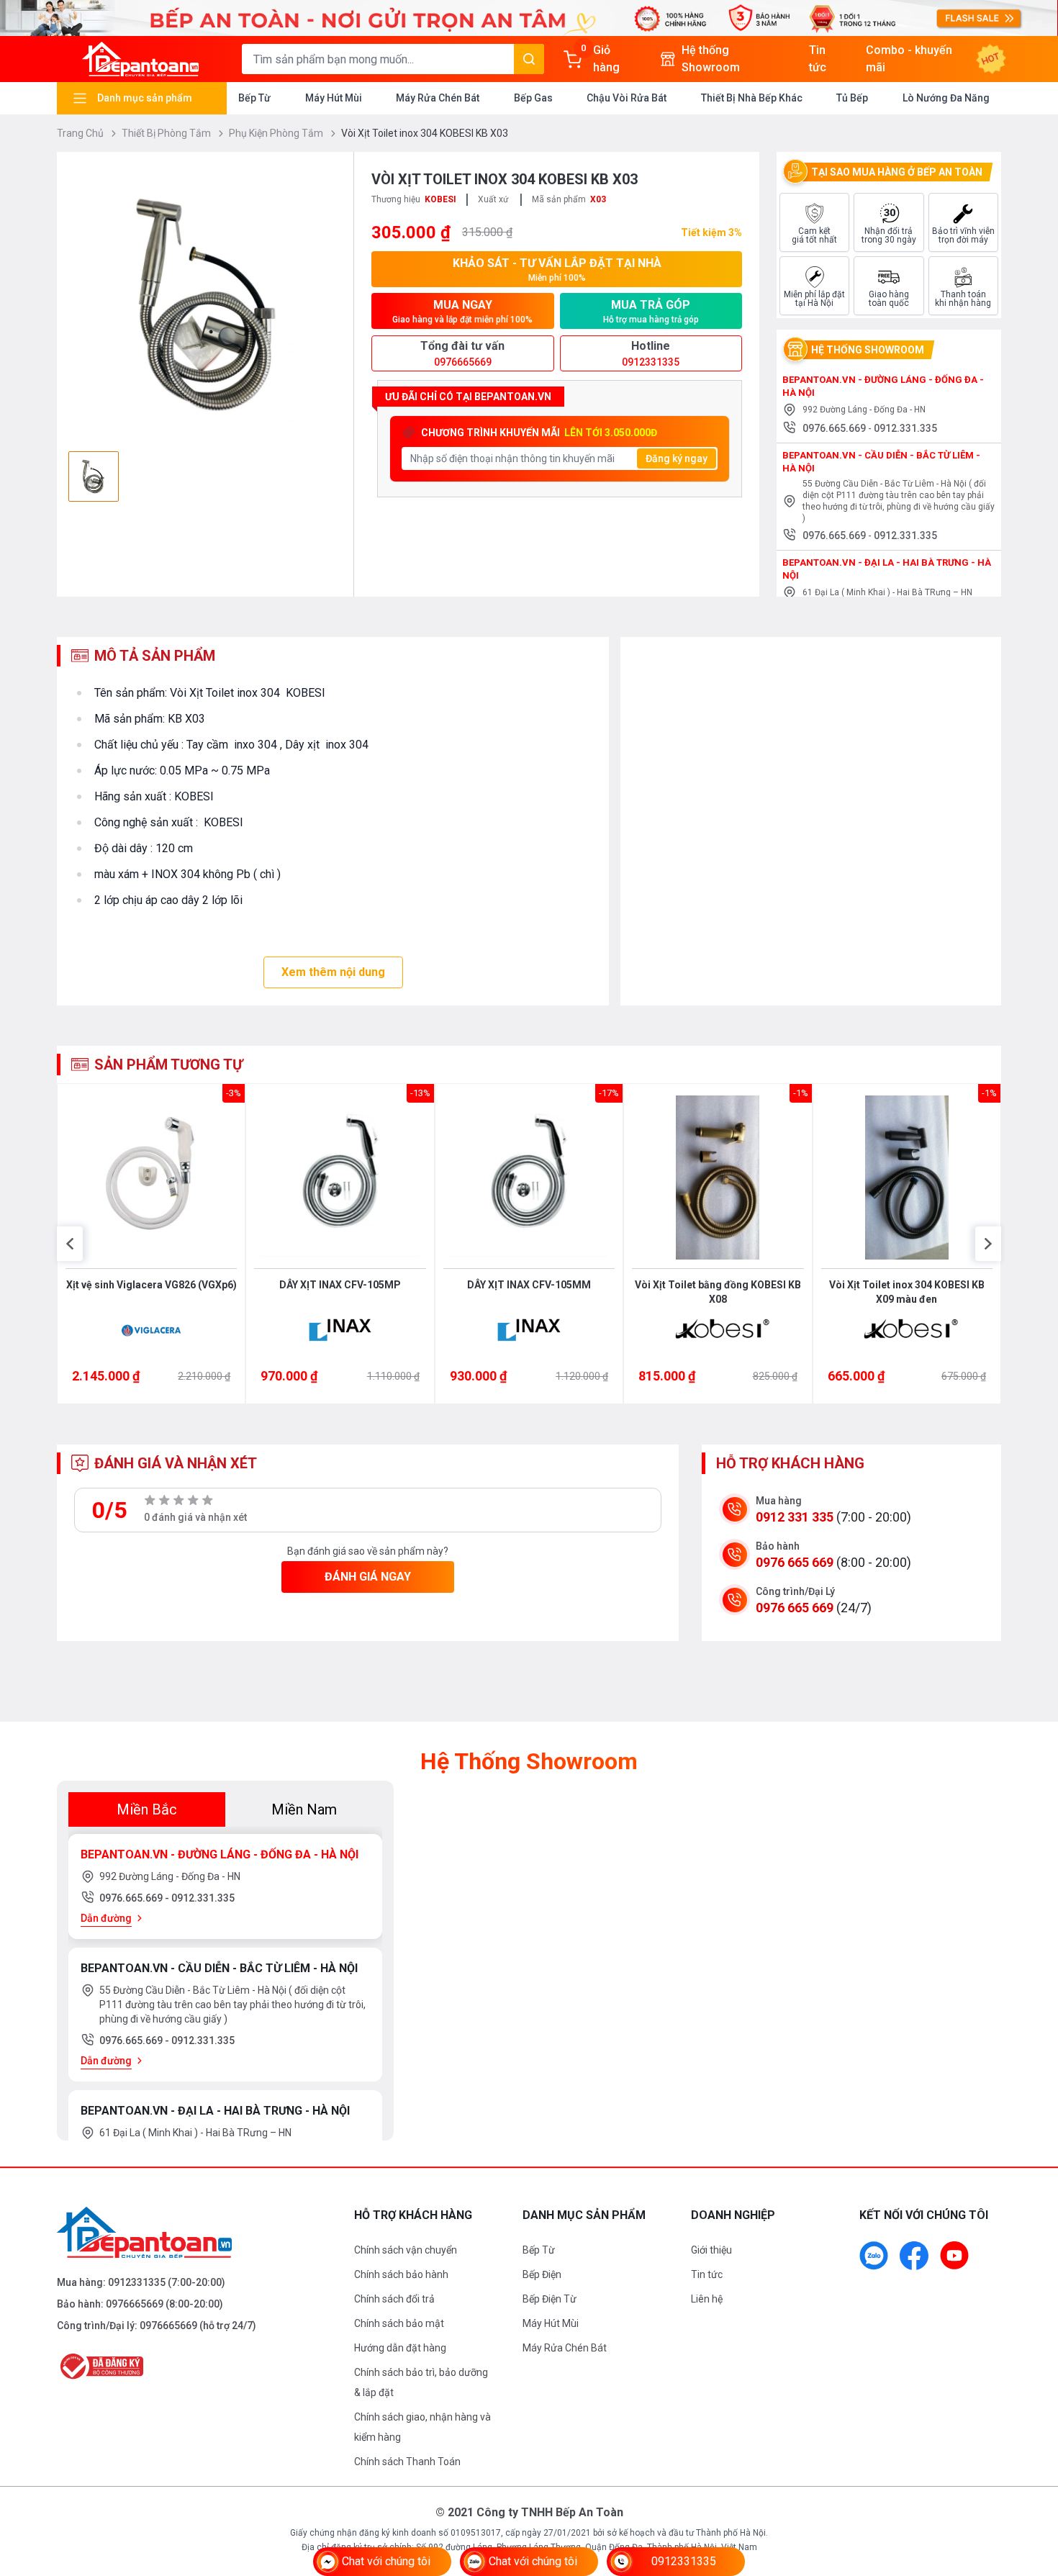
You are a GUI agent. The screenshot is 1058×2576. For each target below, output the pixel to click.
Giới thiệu (711, 2250)
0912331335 (137, 2282)
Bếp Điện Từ (550, 2299)
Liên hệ (707, 2299)
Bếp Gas (533, 98)
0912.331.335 (905, 428)
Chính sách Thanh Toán (407, 2462)
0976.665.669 (835, 428)
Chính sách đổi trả (394, 2299)
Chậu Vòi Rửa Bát (627, 98)
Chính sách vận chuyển (406, 2250)
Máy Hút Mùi (334, 98)
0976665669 (135, 2304)
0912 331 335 (795, 1517)
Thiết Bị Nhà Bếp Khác (752, 98)
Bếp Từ (254, 98)
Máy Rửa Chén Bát (438, 98)
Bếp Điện (542, 2274)
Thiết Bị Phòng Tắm (167, 133)
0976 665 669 (795, 1562)
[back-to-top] (1031, 2487)
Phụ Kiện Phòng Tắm (277, 133)
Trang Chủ (81, 133)
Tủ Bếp (852, 98)
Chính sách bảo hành (401, 2274)
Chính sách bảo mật (399, 2323)
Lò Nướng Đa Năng (946, 98)
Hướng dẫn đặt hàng (400, 2348)
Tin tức (707, 2274)
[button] (70, 1244)
